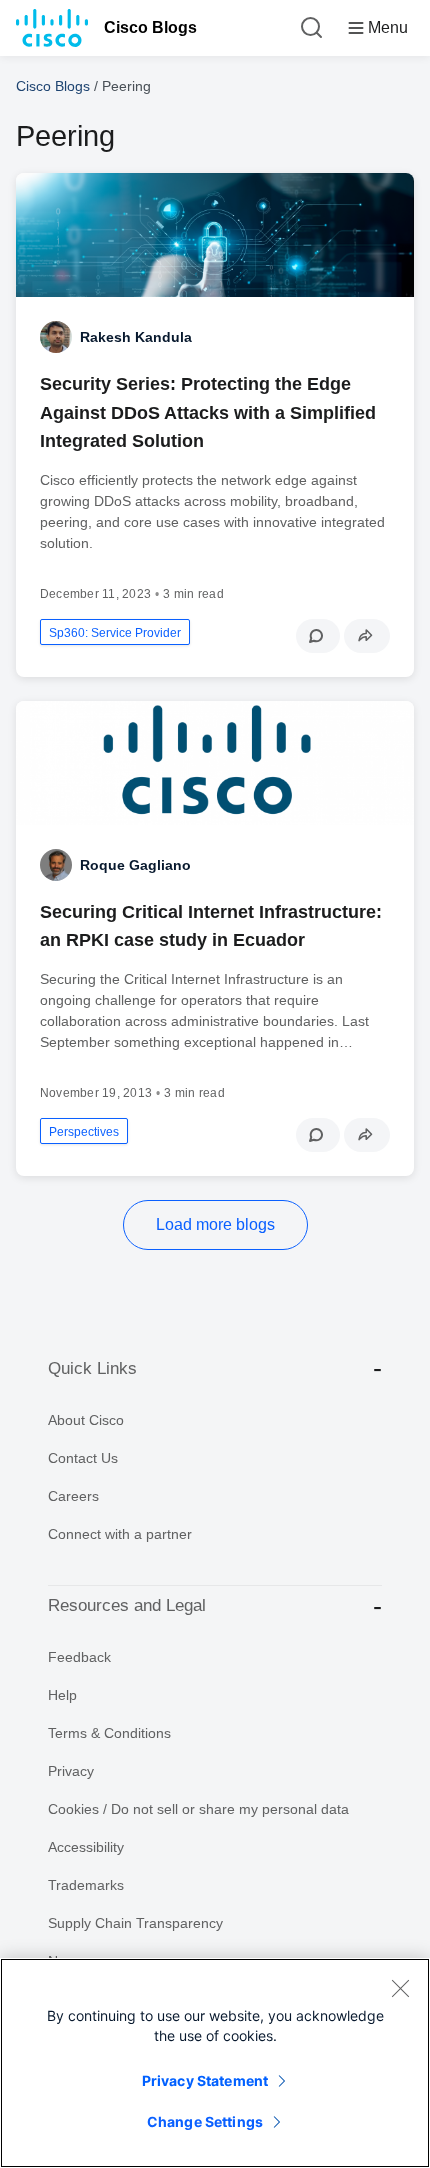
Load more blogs (215, 1224)
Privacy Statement (205, 2080)
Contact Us (83, 1458)
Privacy (71, 1771)
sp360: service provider (115, 633)
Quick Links (92, 1368)
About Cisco (86, 1420)
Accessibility (86, 1847)
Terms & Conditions (109, 1733)
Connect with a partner (120, 1534)
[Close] (400, 1988)
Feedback (79, 1657)
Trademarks (86, 1885)
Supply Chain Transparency (135, 1923)
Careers (73, 1496)
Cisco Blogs (150, 27)
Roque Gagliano (135, 865)
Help (62, 1695)
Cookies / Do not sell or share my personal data (198, 1809)
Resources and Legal (127, 1605)
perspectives (84, 1132)
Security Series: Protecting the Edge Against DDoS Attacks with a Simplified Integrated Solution (208, 412)
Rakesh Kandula (136, 337)
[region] (215, 2063)
